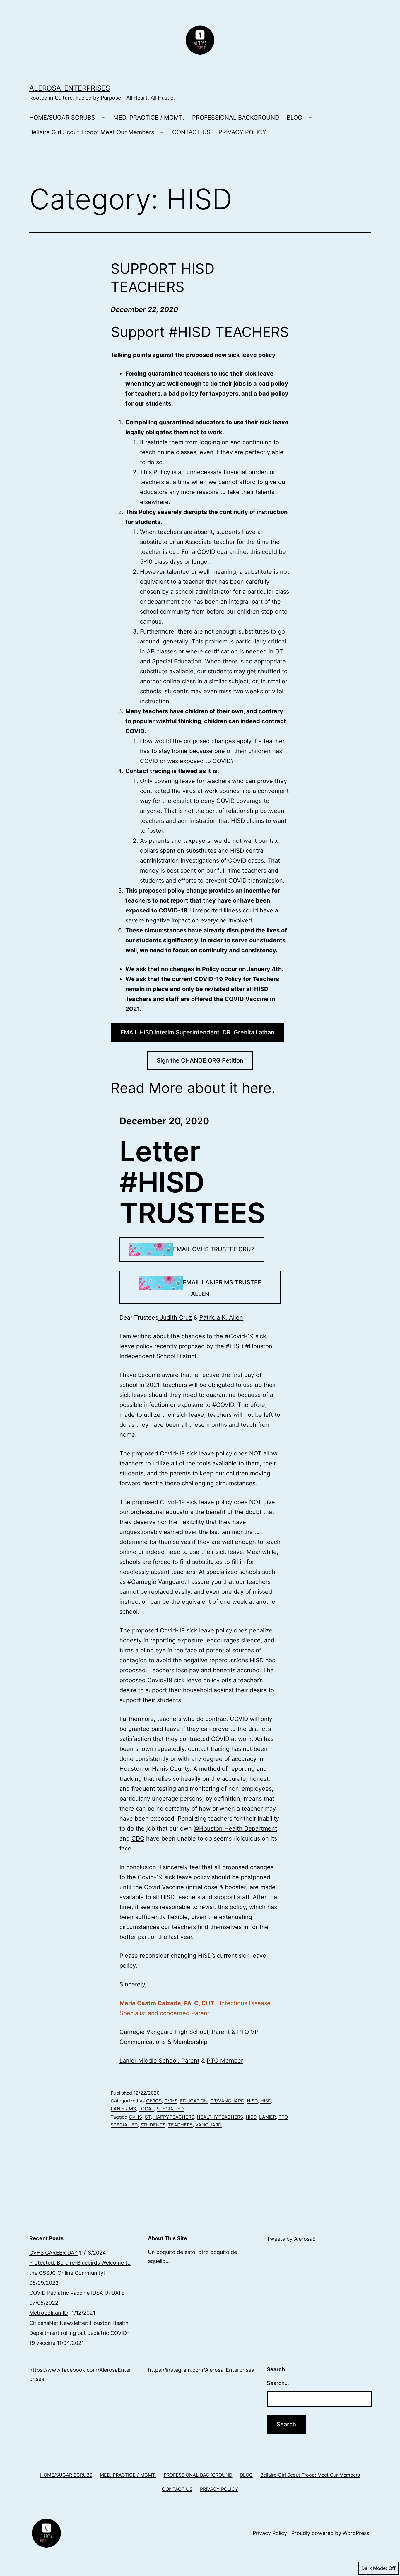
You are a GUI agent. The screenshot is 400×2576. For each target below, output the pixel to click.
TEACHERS (180, 2125)
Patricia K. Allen (221, 1317)
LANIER (267, 2117)
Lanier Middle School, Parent (159, 2061)
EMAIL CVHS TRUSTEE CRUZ (214, 1249)
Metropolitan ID (49, 2313)
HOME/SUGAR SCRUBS (62, 118)
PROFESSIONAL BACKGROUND (236, 118)
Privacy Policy (270, 2533)
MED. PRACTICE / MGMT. (149, 118)
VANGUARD (208, 2125)
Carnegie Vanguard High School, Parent (175, 2032)
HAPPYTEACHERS (174, 2117)
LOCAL (146, 2109)
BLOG (294, 118)
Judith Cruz (175, 1317)
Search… (278, 2383)
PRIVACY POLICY (242, 132)
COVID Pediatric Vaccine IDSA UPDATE (77, 2293)
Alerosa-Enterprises (70, 88)
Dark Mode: (374, 2568)
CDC (138, 1838)
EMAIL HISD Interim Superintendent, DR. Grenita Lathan (197, 1032)
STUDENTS (153, 2125)
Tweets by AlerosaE (291, 2239)
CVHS (171, 2101)
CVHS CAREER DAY (53, 2253)
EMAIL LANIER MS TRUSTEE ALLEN (222, 1288)
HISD (252, 2101)
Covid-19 (241, 1336)
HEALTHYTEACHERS (220, 2117)
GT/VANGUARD (227, 2101)
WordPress (356, 2533)
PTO (283, 2117)
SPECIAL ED (170, 2109)
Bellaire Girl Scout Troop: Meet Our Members (92, 132)
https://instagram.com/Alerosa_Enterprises (201, 2370)
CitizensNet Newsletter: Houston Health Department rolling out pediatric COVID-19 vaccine (79, 2333)
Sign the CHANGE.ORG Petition (200, 1060)
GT (148, 2117)
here (257, 1088)
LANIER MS (123, 2109)
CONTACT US (191, 132)
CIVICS (154, 2101)
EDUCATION (194, 2101)
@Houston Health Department (235, 1828)
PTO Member (225, 2061)
